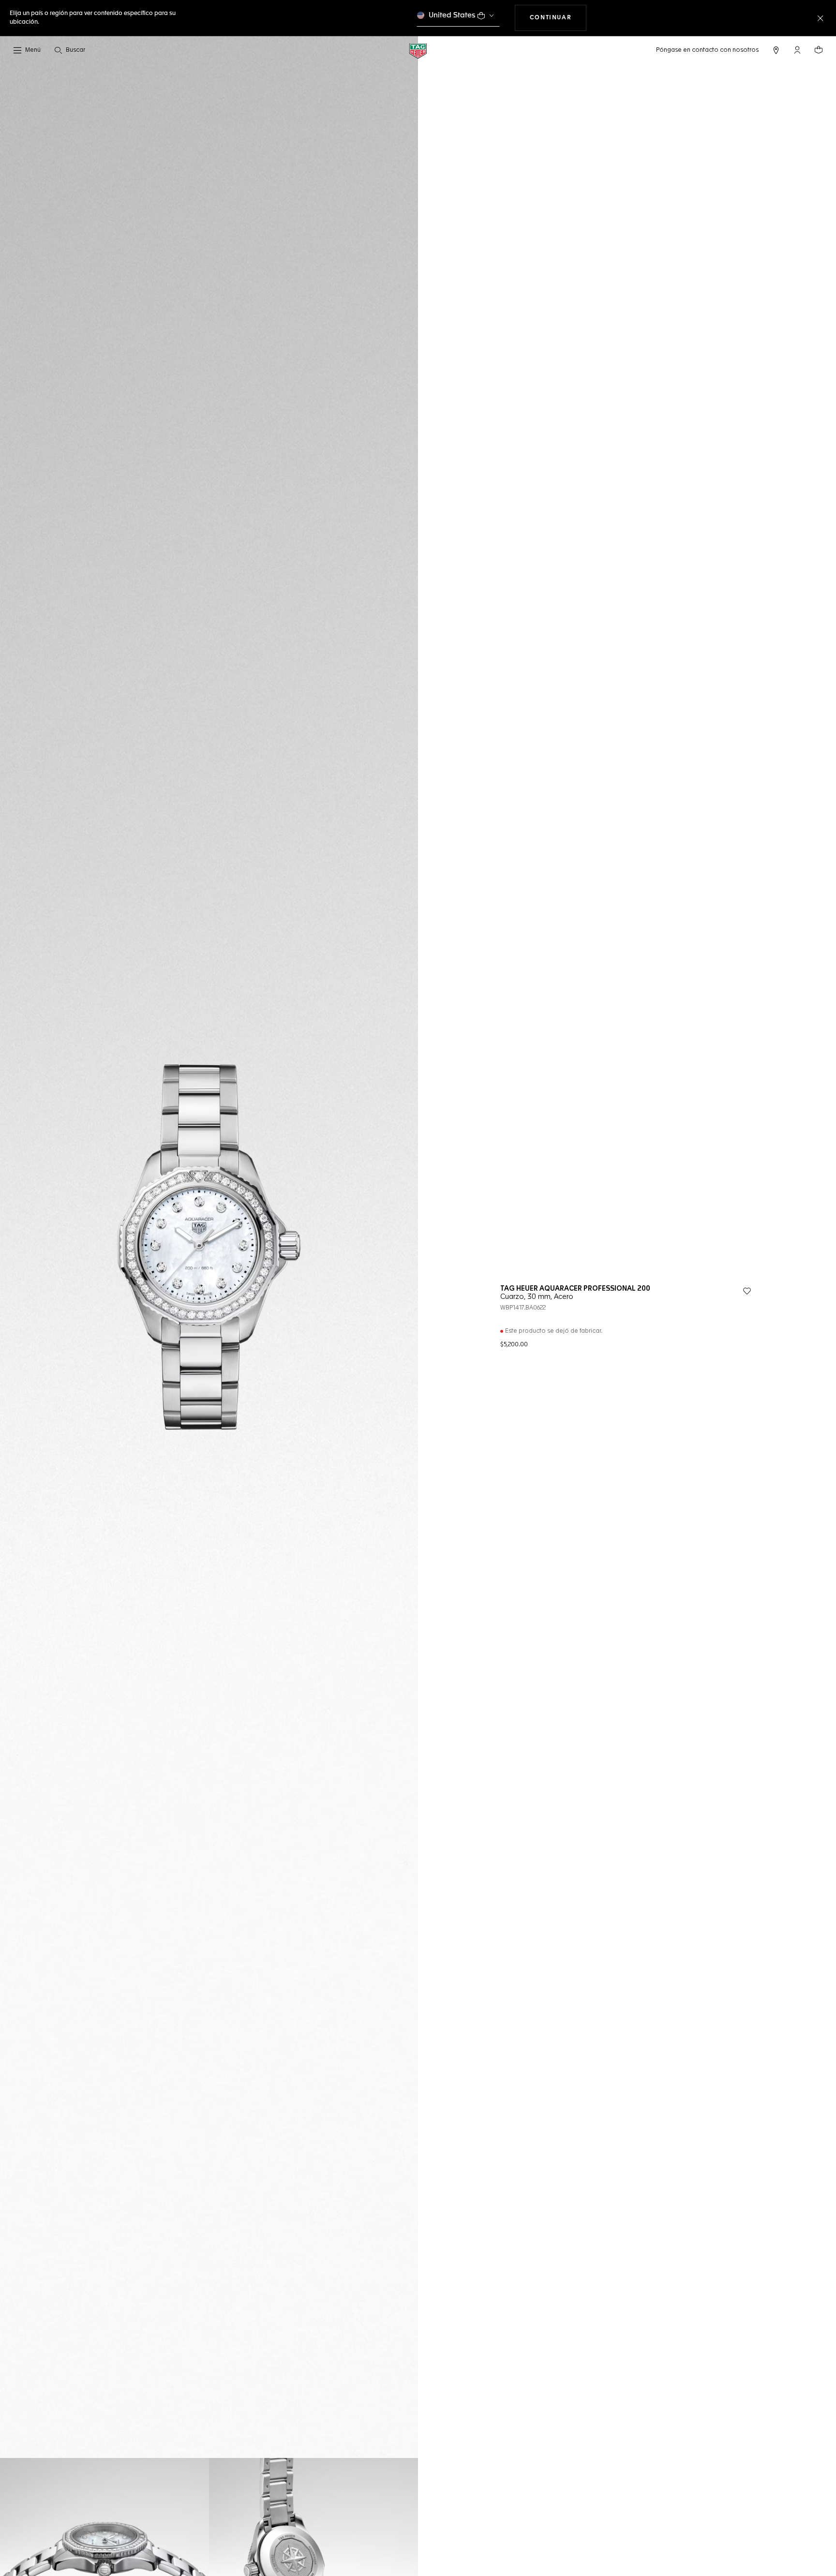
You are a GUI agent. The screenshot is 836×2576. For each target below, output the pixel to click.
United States (452, 15)
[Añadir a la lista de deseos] (747, 1291)
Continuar (558, 18)
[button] (797, 50)
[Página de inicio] (418, 51)
